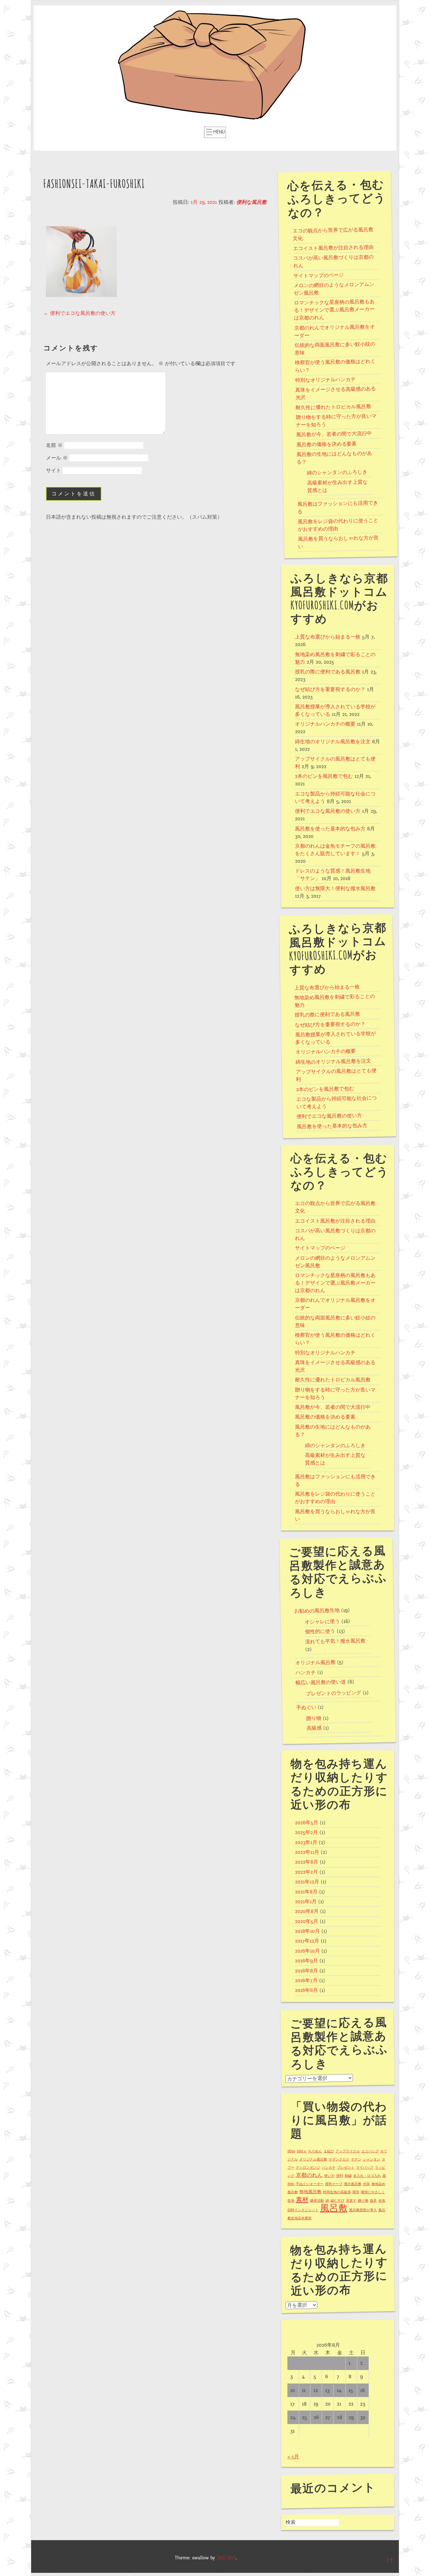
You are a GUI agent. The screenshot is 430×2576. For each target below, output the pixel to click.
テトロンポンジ (308, 2168)
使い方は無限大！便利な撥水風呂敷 (335, 889)
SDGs (291, 2151)
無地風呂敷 (310, 2192)
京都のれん (309, 2175)
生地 (291, 2201)
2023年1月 (306, 1843)
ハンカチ (305, 1673)
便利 (340, 2176)
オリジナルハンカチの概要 (325, 724)
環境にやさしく (373, 2192)
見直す (351, 2201)
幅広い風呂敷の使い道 (321, 1682)
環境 (356, 2192)
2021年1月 (306, 1902)
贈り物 (314, 1718)
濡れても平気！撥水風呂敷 (335, 1641)
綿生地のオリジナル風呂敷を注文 (333, 742)
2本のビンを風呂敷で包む (324, 776)
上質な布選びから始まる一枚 (328, 637)
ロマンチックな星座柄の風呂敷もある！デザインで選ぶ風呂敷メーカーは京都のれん (334, 310)
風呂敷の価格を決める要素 (326, 444)
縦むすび (337, 2201)
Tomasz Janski (226, 2558)
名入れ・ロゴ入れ (367, 2176)
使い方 (329, 2176)
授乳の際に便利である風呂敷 (328, 672)
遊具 (373, 2201)
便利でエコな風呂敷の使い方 (79, 313)
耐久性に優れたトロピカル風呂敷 (333, 407)
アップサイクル (348, 2151)
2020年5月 (307, 1921)
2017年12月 (307, 1941)
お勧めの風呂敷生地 (317, 1611)
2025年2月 (306, 1832)
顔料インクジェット (303, 2210)
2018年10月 (307, 1931)
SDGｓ (302, 2151)
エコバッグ (370, 2151)
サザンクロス (339, 2159)
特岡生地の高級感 (337, 2192)
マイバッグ (365, 2168)
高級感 (314, 1728)
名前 (54, 445)
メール (57, 458)
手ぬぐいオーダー (310, 2184)
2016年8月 (306, 1971)
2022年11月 (307, 1852)
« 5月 (293, 2457)
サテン (356, 2159)
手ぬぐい (306, 1707)
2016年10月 (307, 1951)
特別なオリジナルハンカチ (325, 380)
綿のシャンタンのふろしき (337, 472)
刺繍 (348, 2176)
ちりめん (315, 2151)
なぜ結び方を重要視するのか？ (330, 689)
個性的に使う (320, 1631)
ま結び (329, 2151)
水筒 (366, 2184)
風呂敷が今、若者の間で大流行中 (334, 434)
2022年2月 (306, 1872)
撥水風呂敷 (353, 2184)
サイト (54, 471)
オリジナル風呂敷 (315, 1663)
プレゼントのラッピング (333, 1693)
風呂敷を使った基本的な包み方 (330, 829)
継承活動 (317, 2201)
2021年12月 (307, 1882)
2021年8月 (306, 1892)
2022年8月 (307, 1862)
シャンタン (372, 2159)
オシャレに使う (322, 1621)
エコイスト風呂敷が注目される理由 (333, 248)
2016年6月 (306, 1990)
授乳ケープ (334, 2184)
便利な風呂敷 (252, 202)
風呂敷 (334, 2208)
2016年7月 (306, 1981)
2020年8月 (307, 1911)
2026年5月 (307, 1823)
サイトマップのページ (319, 275)
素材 (302, 2200)
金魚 (382, 2201)
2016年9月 (306, 1961)
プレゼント (346, 2168)
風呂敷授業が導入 (363, 2210)
